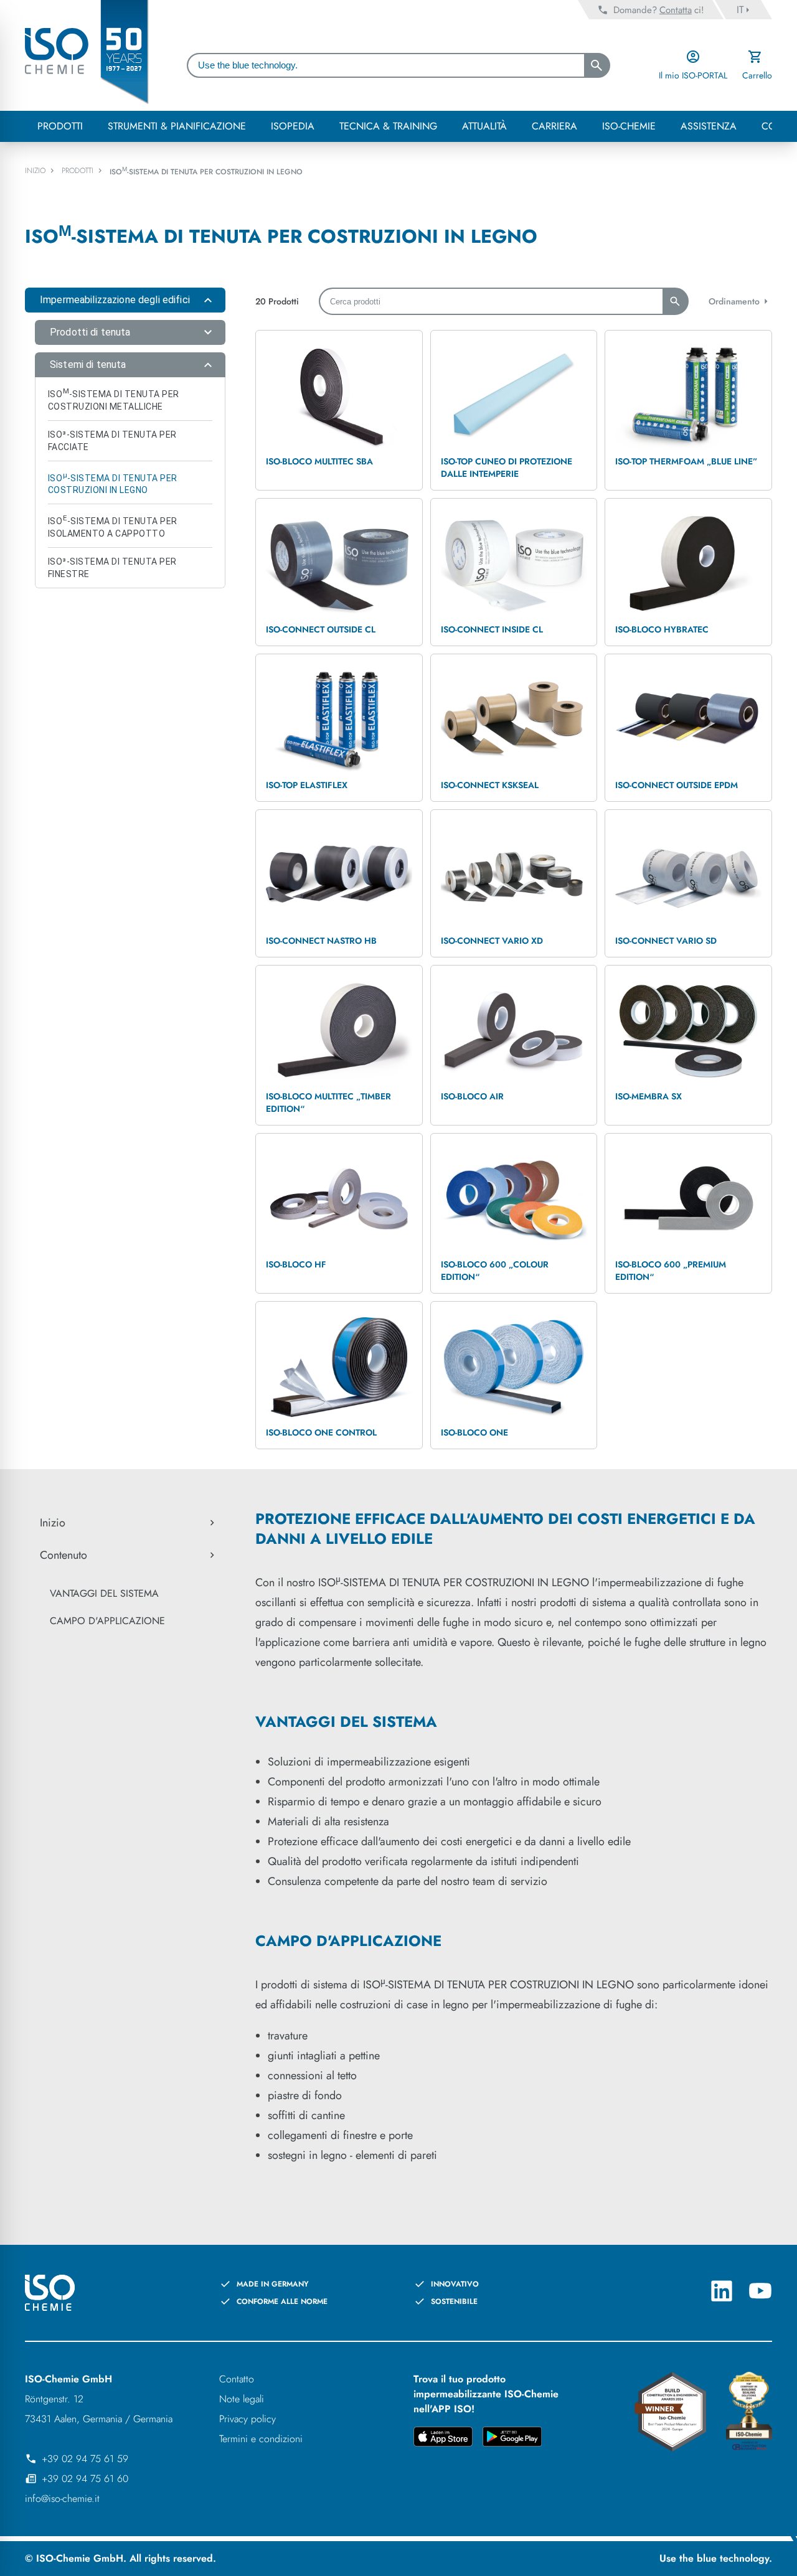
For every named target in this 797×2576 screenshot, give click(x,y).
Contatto (237, 2379)
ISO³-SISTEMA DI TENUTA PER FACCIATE (112, 441)
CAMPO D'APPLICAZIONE (107, 1621)
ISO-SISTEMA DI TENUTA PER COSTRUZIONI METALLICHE (114, 399)
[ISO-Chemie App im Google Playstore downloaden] (512, 2439)
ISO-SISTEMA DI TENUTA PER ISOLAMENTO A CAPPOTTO (113, 526)
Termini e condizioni (261, 2439)
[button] (125, 300)
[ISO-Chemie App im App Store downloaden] (443, 2439)
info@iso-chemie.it (62, 2498)
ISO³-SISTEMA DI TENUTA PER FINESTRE (112, 568)
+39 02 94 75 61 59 (85, 2459)
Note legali (242, 2399)
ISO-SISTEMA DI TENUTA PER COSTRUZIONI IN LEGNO (113, 483)
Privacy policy (248, 2419)
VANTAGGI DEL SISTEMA (104, 1593)
